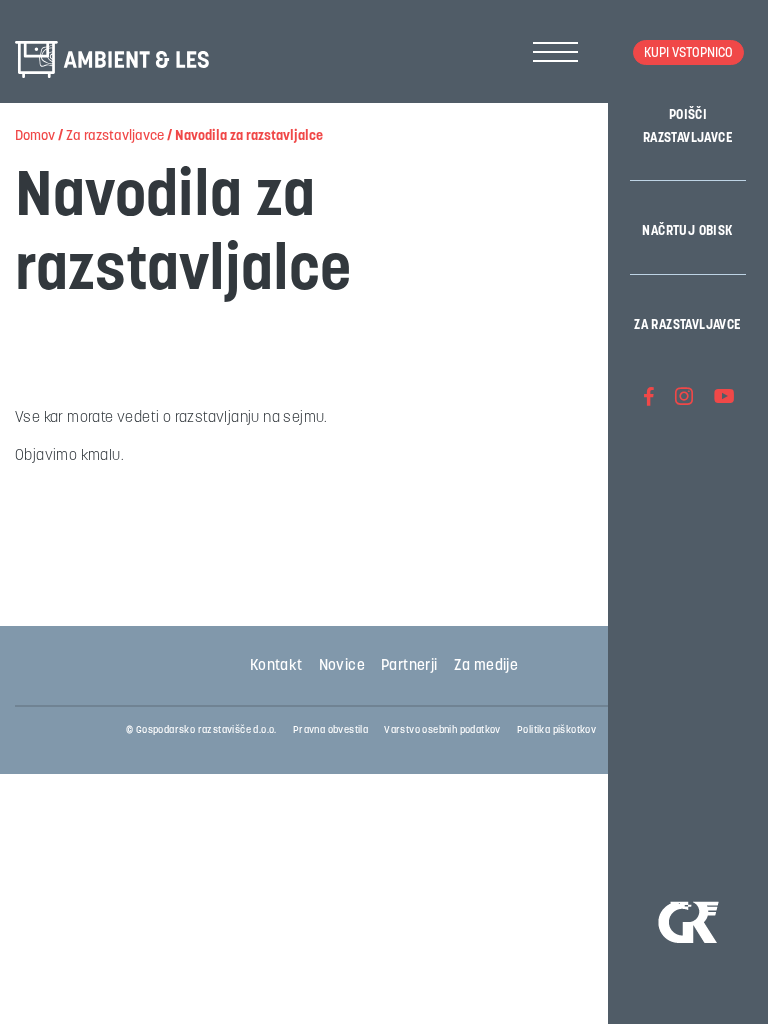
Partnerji (409, 666)
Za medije (486, 666)
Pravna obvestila (330, 730)
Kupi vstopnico (688, 53)
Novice (342, 666)
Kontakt (276, 666)
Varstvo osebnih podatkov (442, 730)
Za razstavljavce (687, 325)
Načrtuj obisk (687, 231)
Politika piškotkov (556, 730)
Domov (35, 136)
